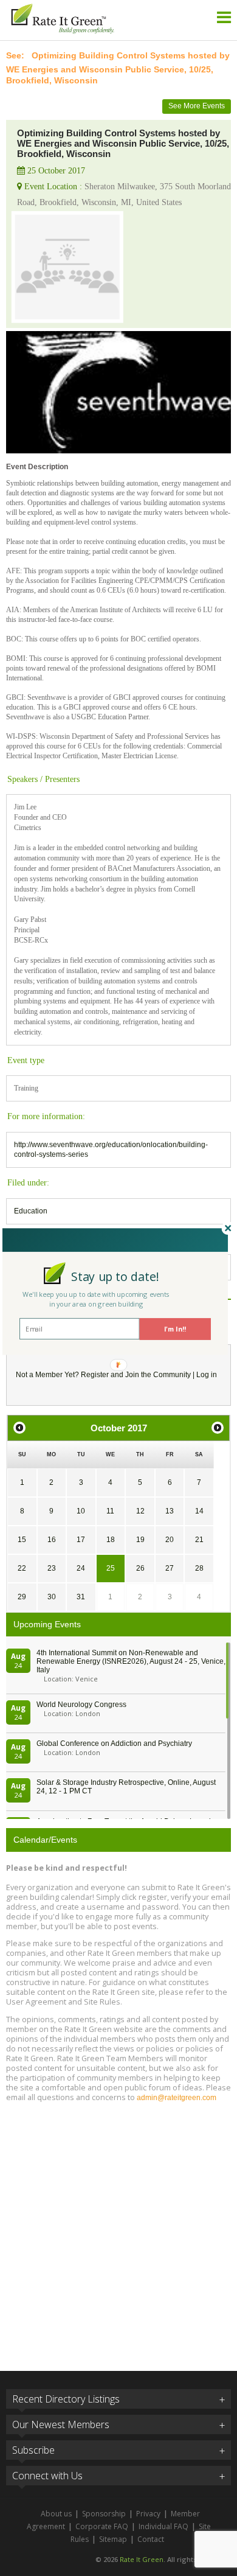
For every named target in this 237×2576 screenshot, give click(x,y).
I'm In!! (175, 1329)
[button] (115, 1276)
